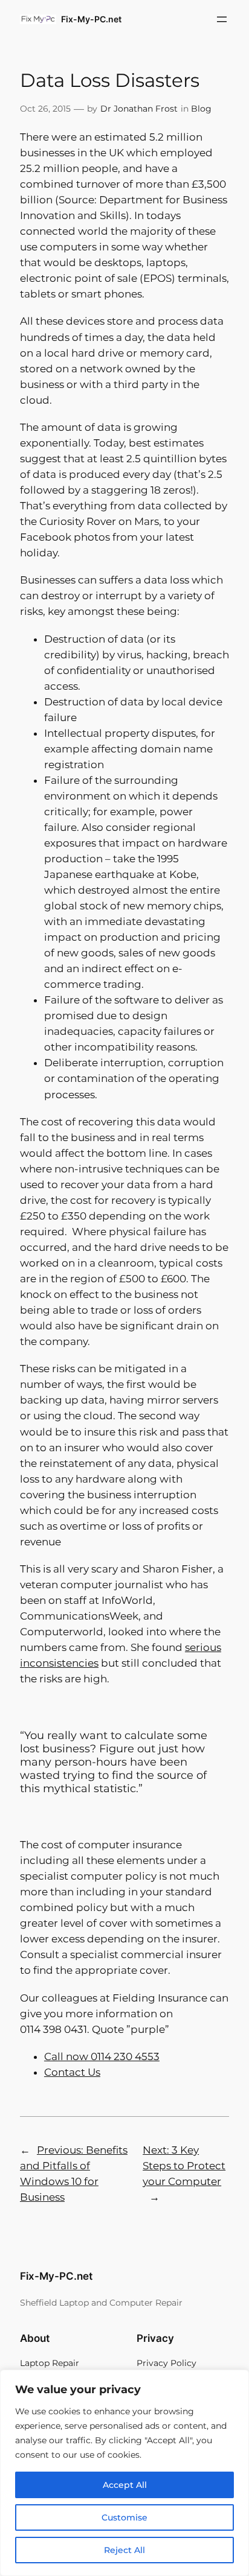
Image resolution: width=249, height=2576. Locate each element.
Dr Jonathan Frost (139, 109)
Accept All (125, 2485)
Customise (124, 2517)
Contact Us (72, 2072)
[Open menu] (222, 19)
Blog (201, 109)
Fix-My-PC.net (91, 19)
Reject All (124, 2550)
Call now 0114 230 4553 (102, 2056)
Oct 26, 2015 (45, 109)
